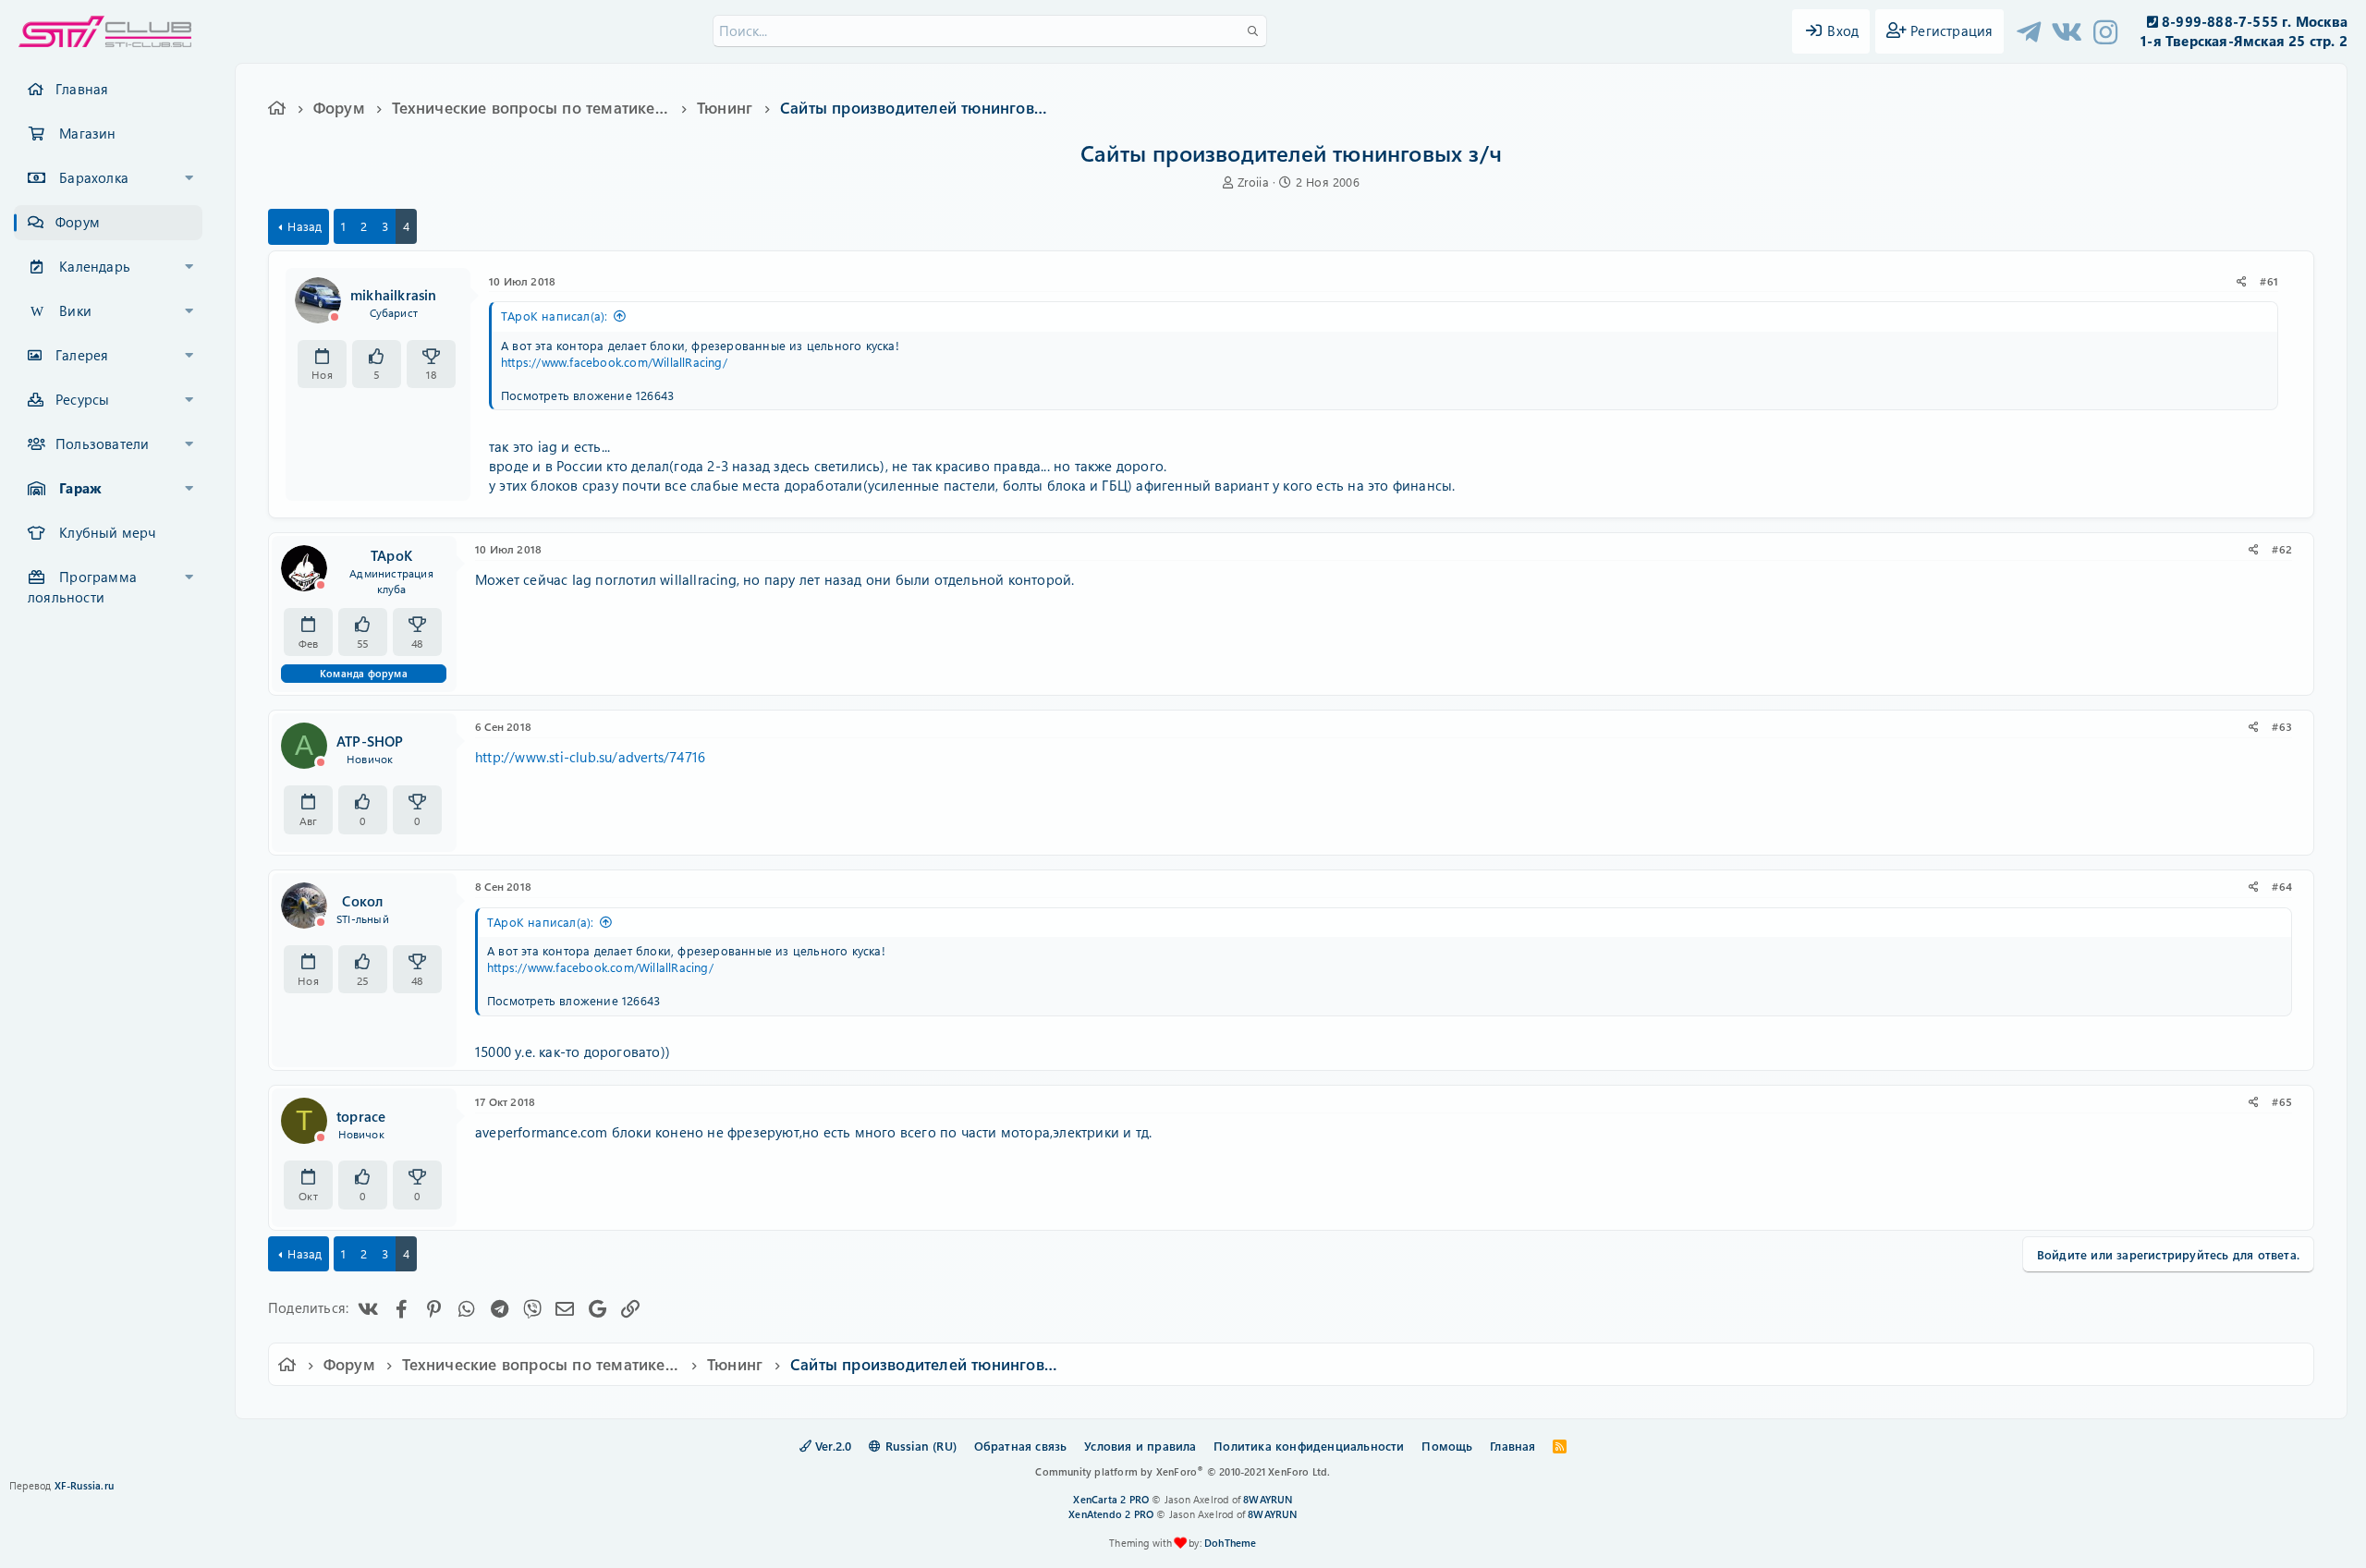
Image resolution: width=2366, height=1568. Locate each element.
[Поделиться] (2242, 281)
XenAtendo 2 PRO (1111, 1514)
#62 (2282, 549)
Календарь (95, 266)
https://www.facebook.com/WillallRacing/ (614, 362)
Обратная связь (1021, 1446)
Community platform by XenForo (1183, 1471)
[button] (189, 178)
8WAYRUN (1268, 1499)
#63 (2282, 726)
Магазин (87, 133)
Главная (82, 89)
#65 (2282, 1101)
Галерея (82, 355)
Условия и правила (1140, 1446)
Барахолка (94, 177)
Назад (305, 226)
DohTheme (1231, 1543)
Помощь (1447, 1446)
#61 (2269, 281)
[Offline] (335, 317)
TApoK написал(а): (554, 316)
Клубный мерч (107, 532)
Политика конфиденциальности (1309, 1446)
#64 (2282, 886)
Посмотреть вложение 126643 (587, 395)
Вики (75, 310)
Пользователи (102, 444)
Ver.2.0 (832, 1446)
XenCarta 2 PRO (1111, 1499)
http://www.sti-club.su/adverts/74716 (590, 757)
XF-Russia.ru (84, 1485)
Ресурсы (82, 399)
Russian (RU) (919, 1446)
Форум (78, 222)
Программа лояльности (82, 587)
